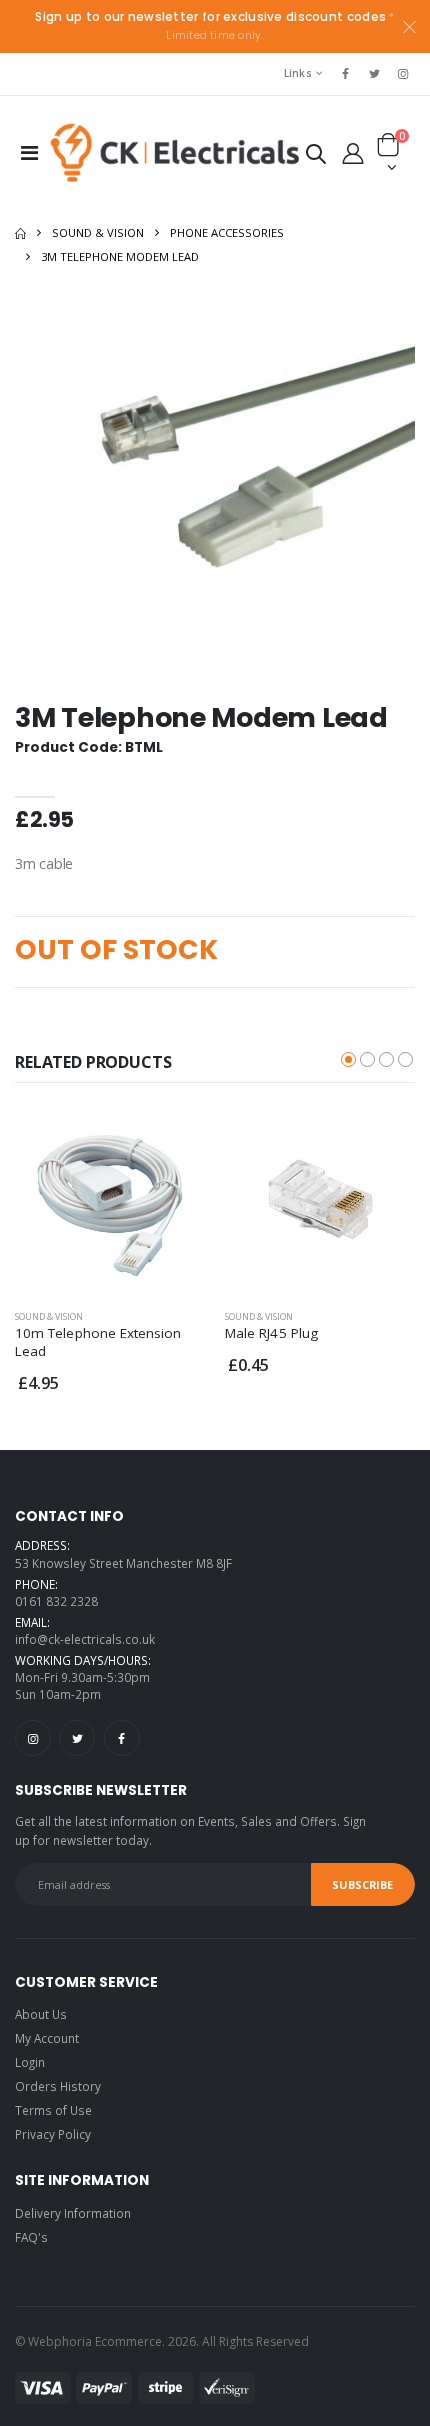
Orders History (58, 2086)
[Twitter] (77, 1738)
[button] (315, 157)
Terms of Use (53, 2110)
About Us (41, 2014)
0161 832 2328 (56, 1601)
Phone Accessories (227, 232)
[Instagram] (33, 1738)
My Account (47, 2038)
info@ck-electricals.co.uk (85, 1639)
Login (30, 2062)
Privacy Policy (53, 2134)
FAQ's (31, 2237)
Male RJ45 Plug (271, 1333)
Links (298, 73)
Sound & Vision (98, 232)
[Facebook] (122, 1738)
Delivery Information (73, 2213)
